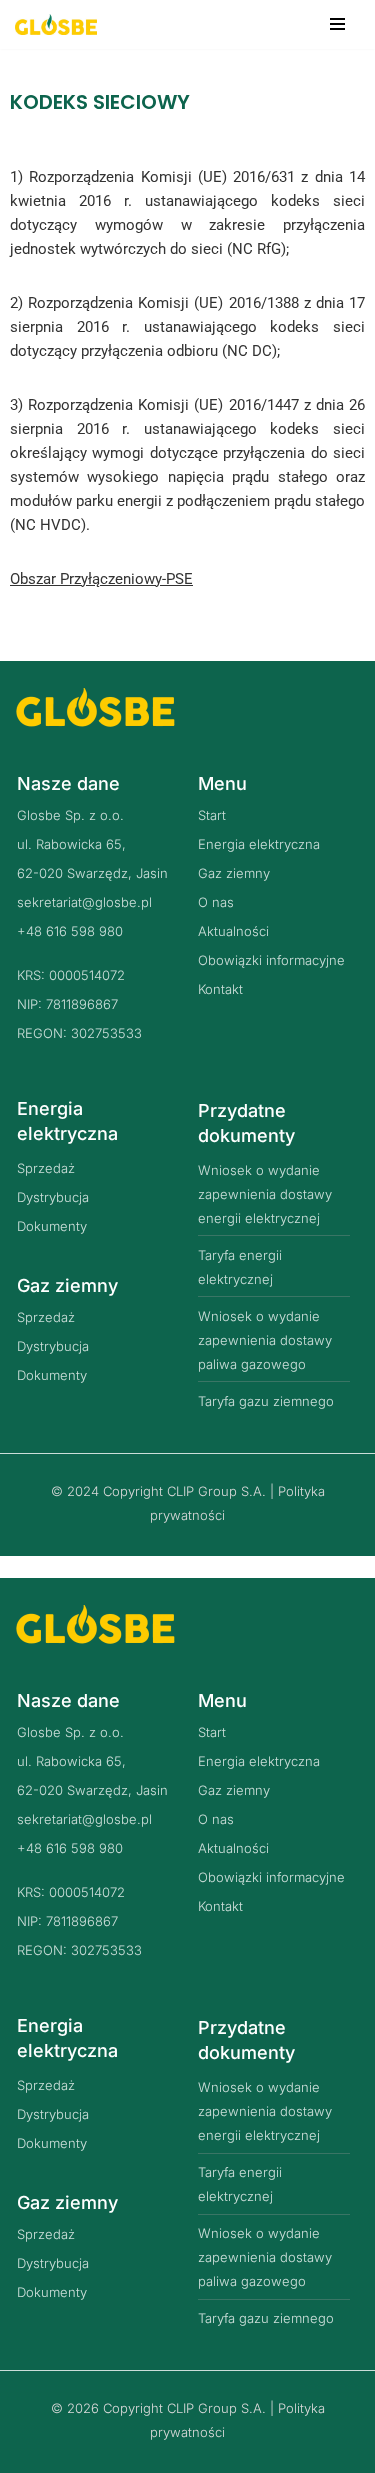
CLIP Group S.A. (216, 1491)
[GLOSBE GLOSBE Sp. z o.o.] (56, 24)
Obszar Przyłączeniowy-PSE (101, 579)
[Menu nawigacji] (337, 24)
